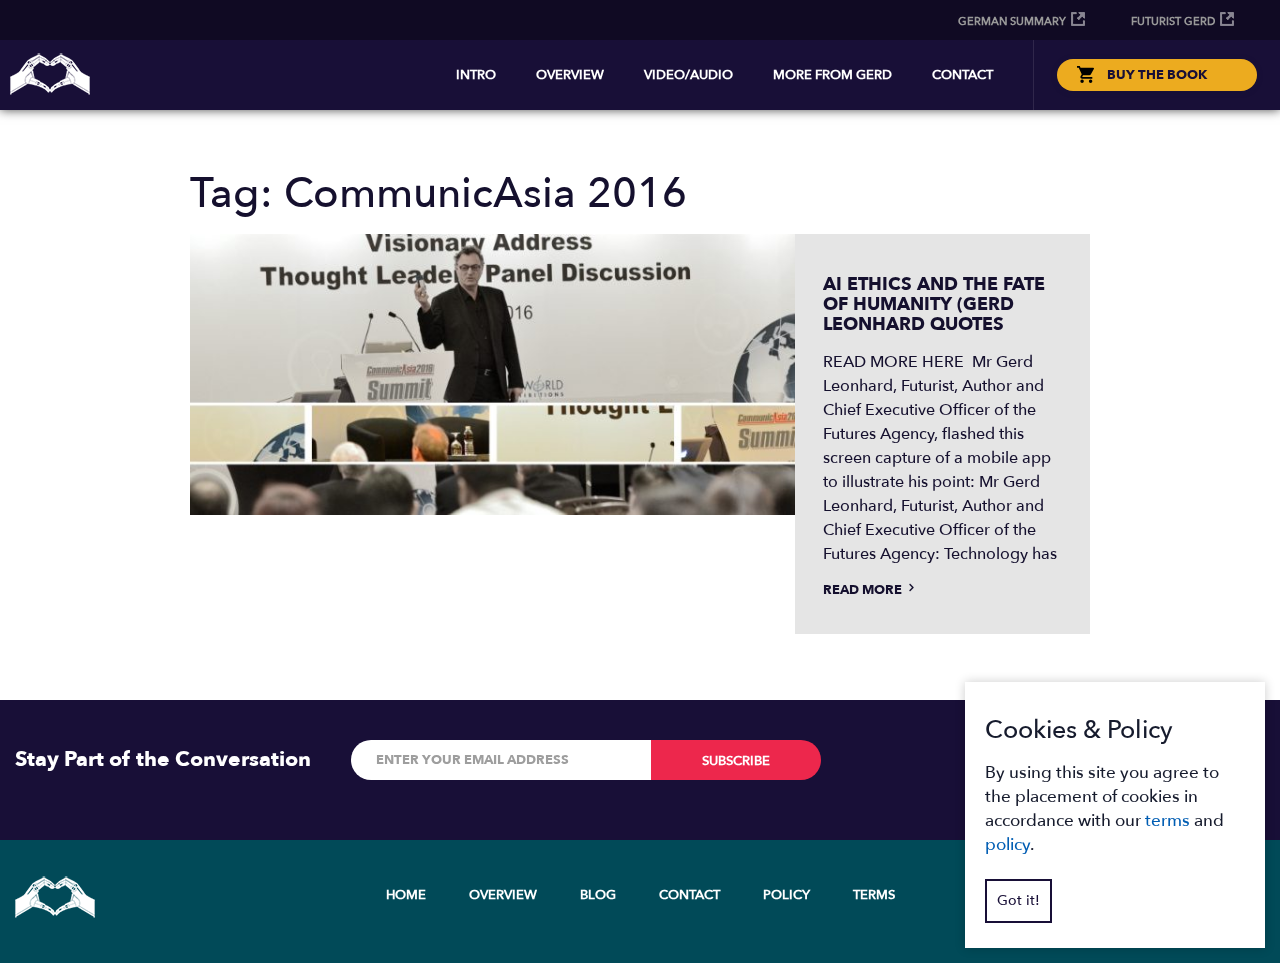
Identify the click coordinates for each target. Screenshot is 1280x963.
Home (406, 895)
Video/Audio (688, 75)
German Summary (1012, 21)
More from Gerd (832, 75)
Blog (598, 895)
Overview (570, 75)
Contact (962, 75)
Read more (864, 590)
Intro (476, 75)
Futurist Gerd (1173, 21)
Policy (786, 895)
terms (1167, 820)
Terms (874, 895)
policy (1007, 844)
